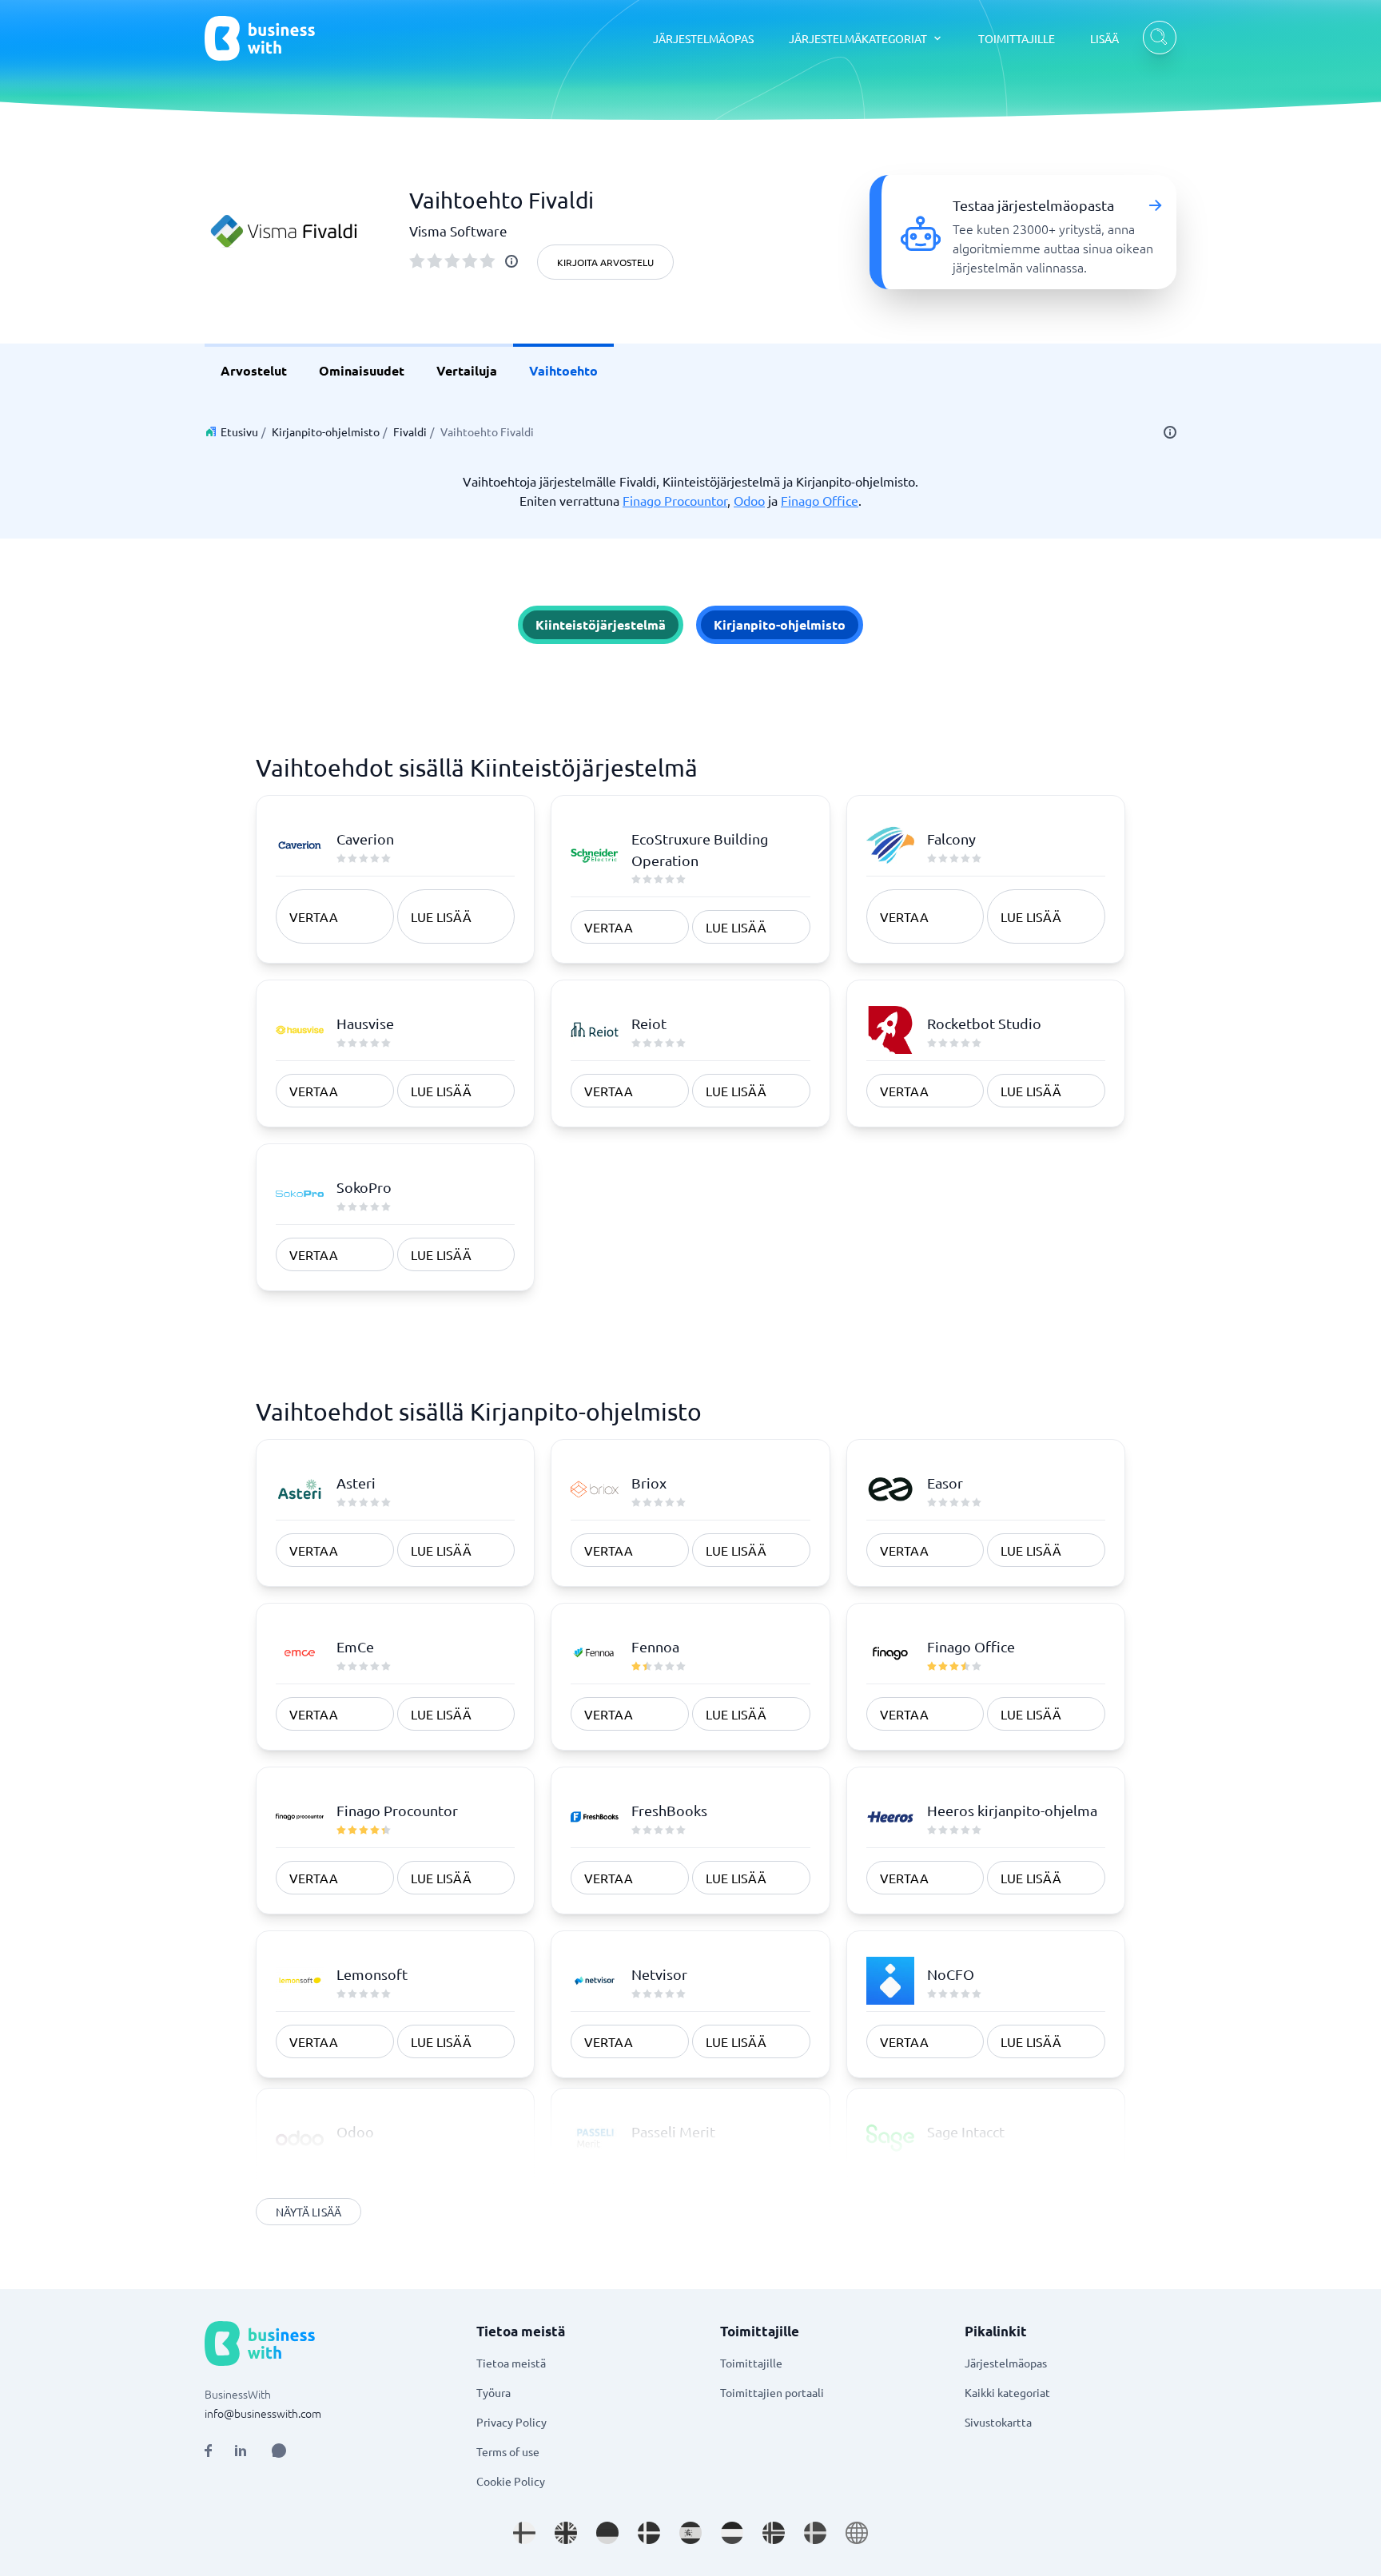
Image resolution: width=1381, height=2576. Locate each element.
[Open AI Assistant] (279, 2451)
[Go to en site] (857, 2533)
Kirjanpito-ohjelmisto (326, 431)
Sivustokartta (998, 2422)
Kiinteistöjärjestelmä (601, 624)
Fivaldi (410, 431)
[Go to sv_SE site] (815, 2533)
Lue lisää (441, 916)
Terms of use (508, 2451)
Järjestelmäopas (1006, 2363)
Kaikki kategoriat (1007, 2392)
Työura (493, 2392)
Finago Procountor (675, 500)
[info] (511, 261)
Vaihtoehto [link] (563, 370)
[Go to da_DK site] (649, 2533)
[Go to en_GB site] (566, 2533)
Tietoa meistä (511, 2363)
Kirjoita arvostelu (605, 262)
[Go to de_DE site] (607, 2533)
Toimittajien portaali (772, 2392)
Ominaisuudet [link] (362, 370)
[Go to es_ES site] (690, 2533)
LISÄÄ (1104, 38)
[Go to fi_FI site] (524, 2533)
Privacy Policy (511, 2422)
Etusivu (239, 431)
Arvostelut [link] (254, 370)
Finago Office (820, 500)
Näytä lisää (308, 2212)
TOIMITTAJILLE (1017, 38)
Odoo (749, 500)
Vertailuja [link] (467, 370)
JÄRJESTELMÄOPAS (703, 38)
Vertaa (314, 916)
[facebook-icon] (208, 2451)
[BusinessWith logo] (260, 38)
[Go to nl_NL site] (732, 2533)
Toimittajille (751, 2363)
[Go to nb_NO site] (774, 2533)
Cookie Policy (511, 2481)
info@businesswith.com (263, 2413)
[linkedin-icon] (241, 2451)
